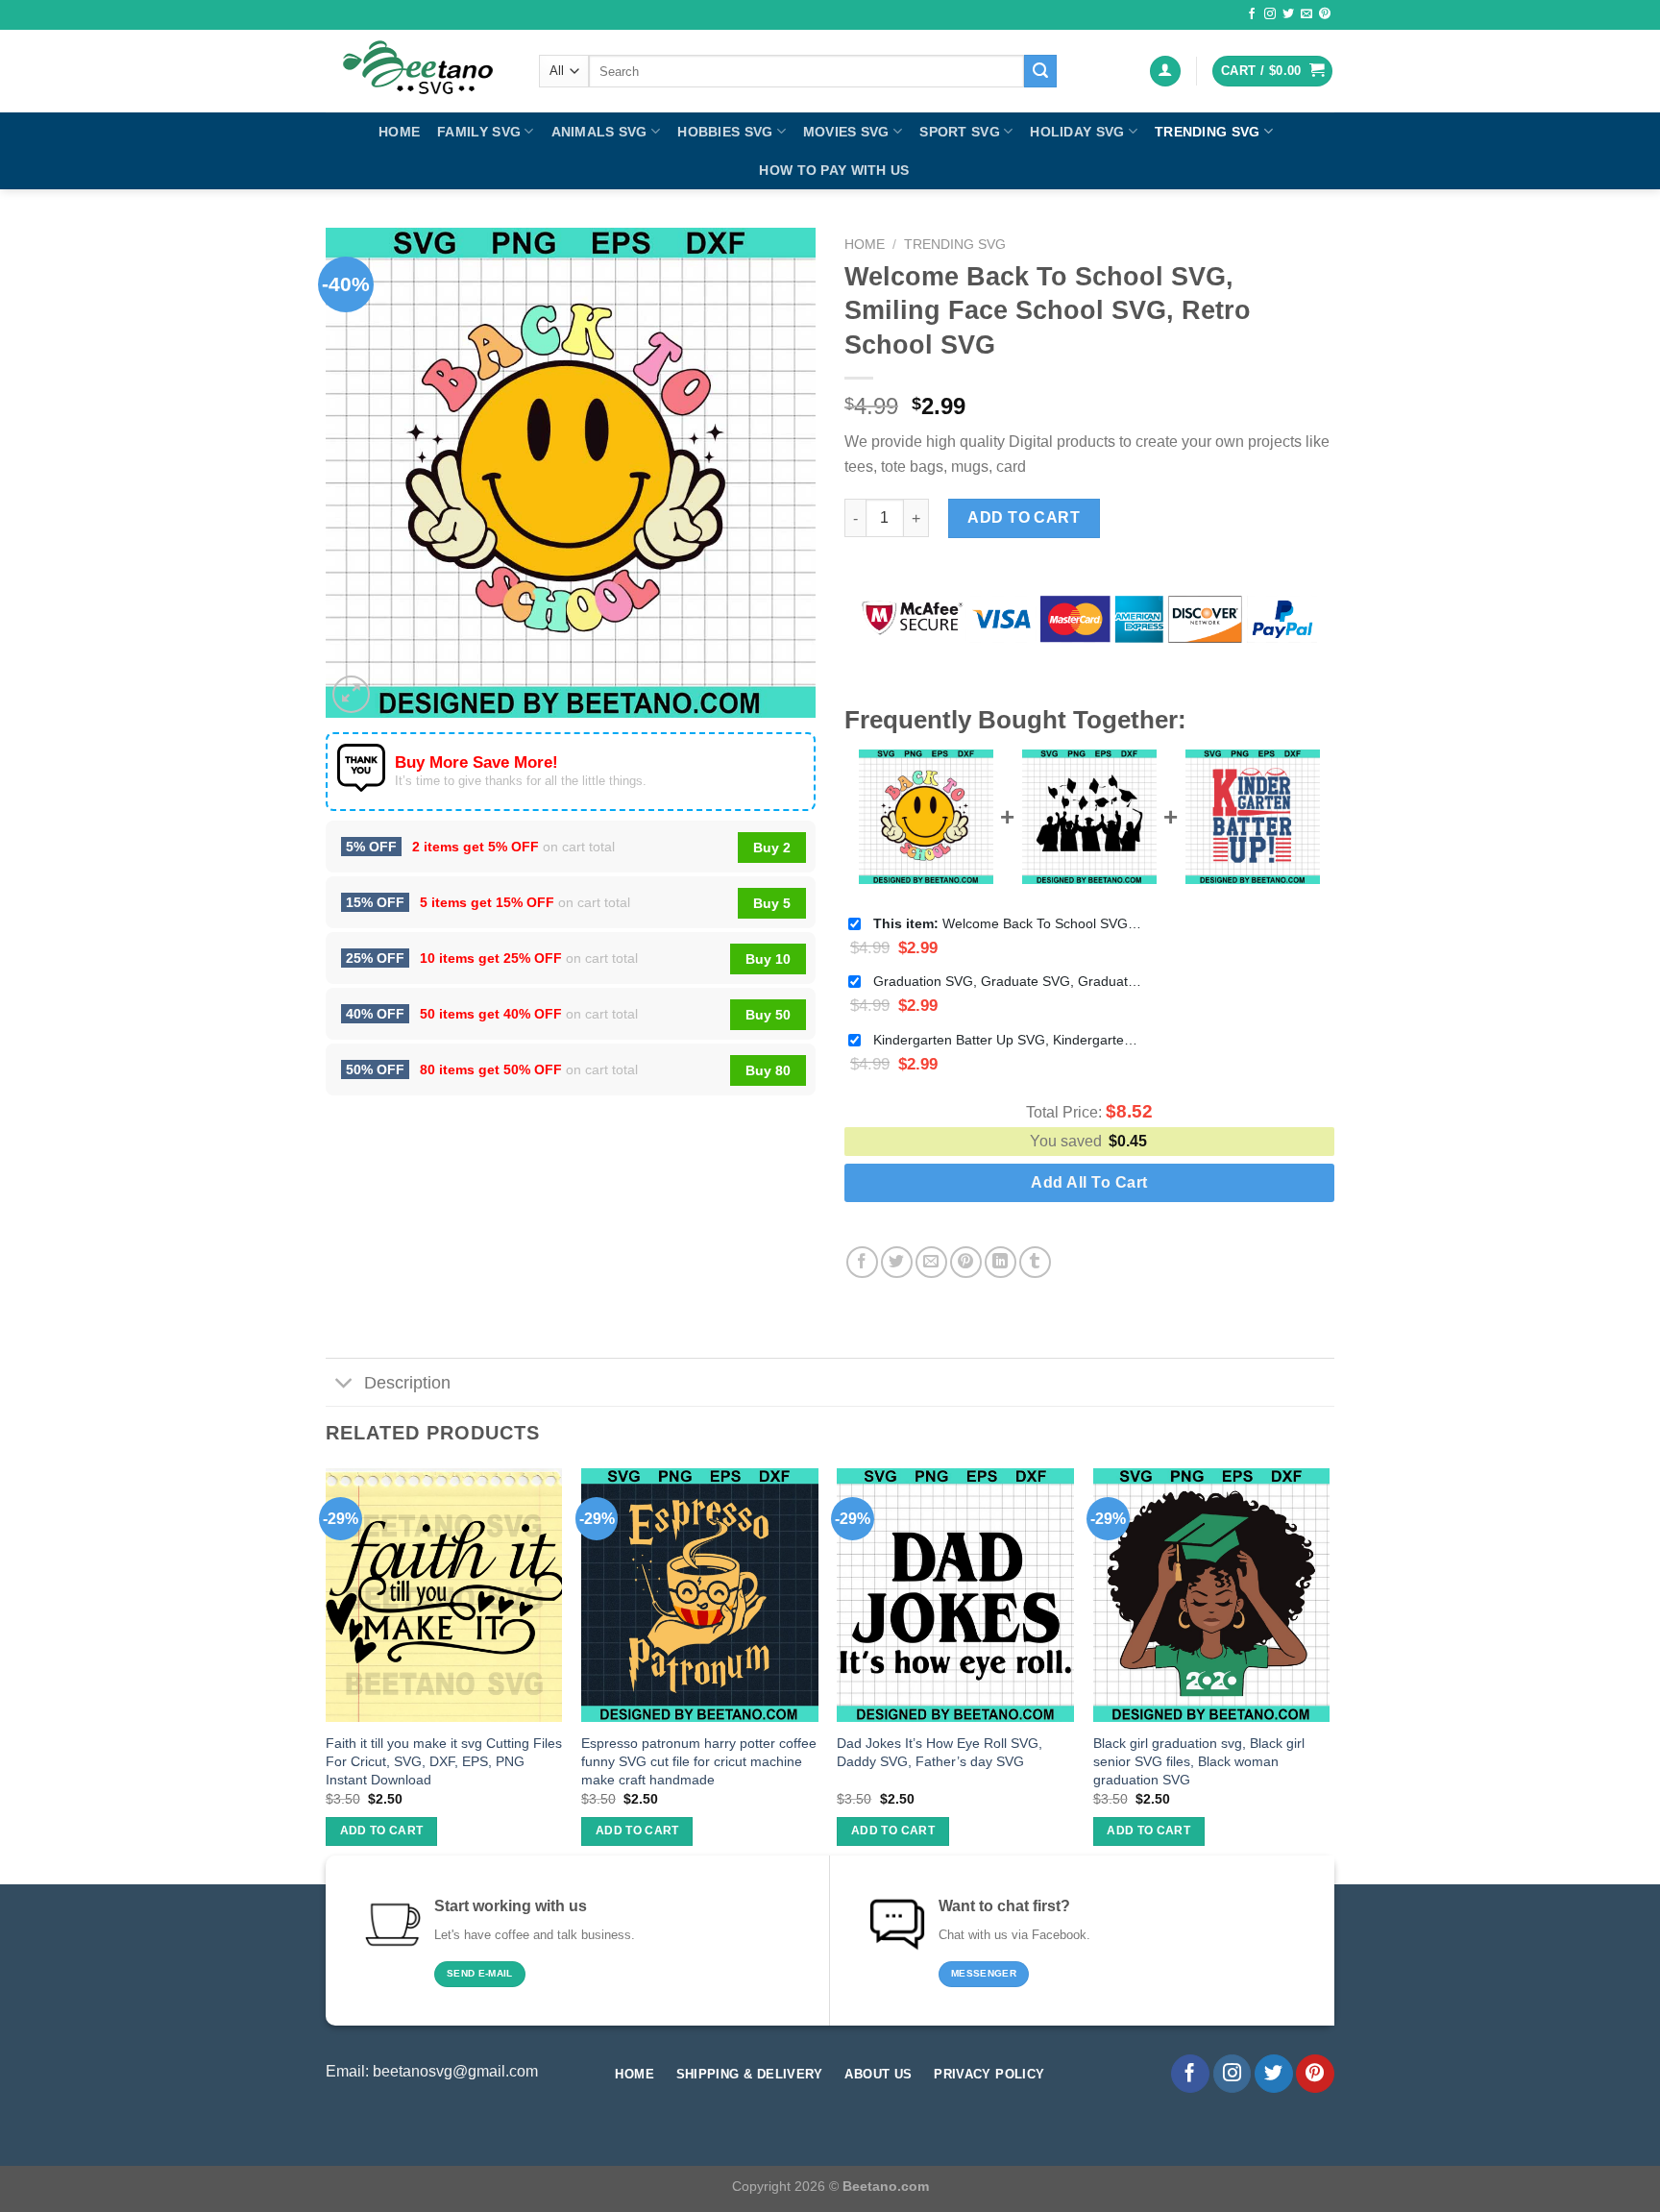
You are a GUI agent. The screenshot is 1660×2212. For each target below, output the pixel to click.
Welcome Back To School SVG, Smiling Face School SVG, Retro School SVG (1008, 923)
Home (399, 132)
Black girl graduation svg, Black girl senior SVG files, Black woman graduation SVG (1199, 1761)
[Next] (1329, 1674)
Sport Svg (960, 132)
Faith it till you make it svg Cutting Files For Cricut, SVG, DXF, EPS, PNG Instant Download (444, 1761)
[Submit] (1040, 71)
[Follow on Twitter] (1288, 14)
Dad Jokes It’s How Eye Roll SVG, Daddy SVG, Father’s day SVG (940, 1752)
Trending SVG (1207, 132)
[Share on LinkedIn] (1001, 1262)
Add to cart (1024, 517)
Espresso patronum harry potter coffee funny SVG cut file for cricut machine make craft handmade (699, 1761)
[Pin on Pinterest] (966, 1262)
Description (407, 1383)
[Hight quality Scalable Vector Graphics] (418, 71)
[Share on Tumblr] (1035, 1262)
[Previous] (327, 1674)
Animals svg (599, 132)
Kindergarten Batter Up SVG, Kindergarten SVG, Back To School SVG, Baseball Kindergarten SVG (1008, 1040)
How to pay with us (834, 170)
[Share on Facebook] (862, 1262)
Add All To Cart (1089, 1182)
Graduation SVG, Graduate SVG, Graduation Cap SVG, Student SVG (1008, 981)
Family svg (479, 132)
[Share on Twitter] (897, 1262)
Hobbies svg (725, 132)
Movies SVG (846, 132)
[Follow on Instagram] (1270, 14)
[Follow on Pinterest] (1325, 14)
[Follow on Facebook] (1252, 14)
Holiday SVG (1077, 132)
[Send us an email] (1306, 14)
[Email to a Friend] (931, 1262)
